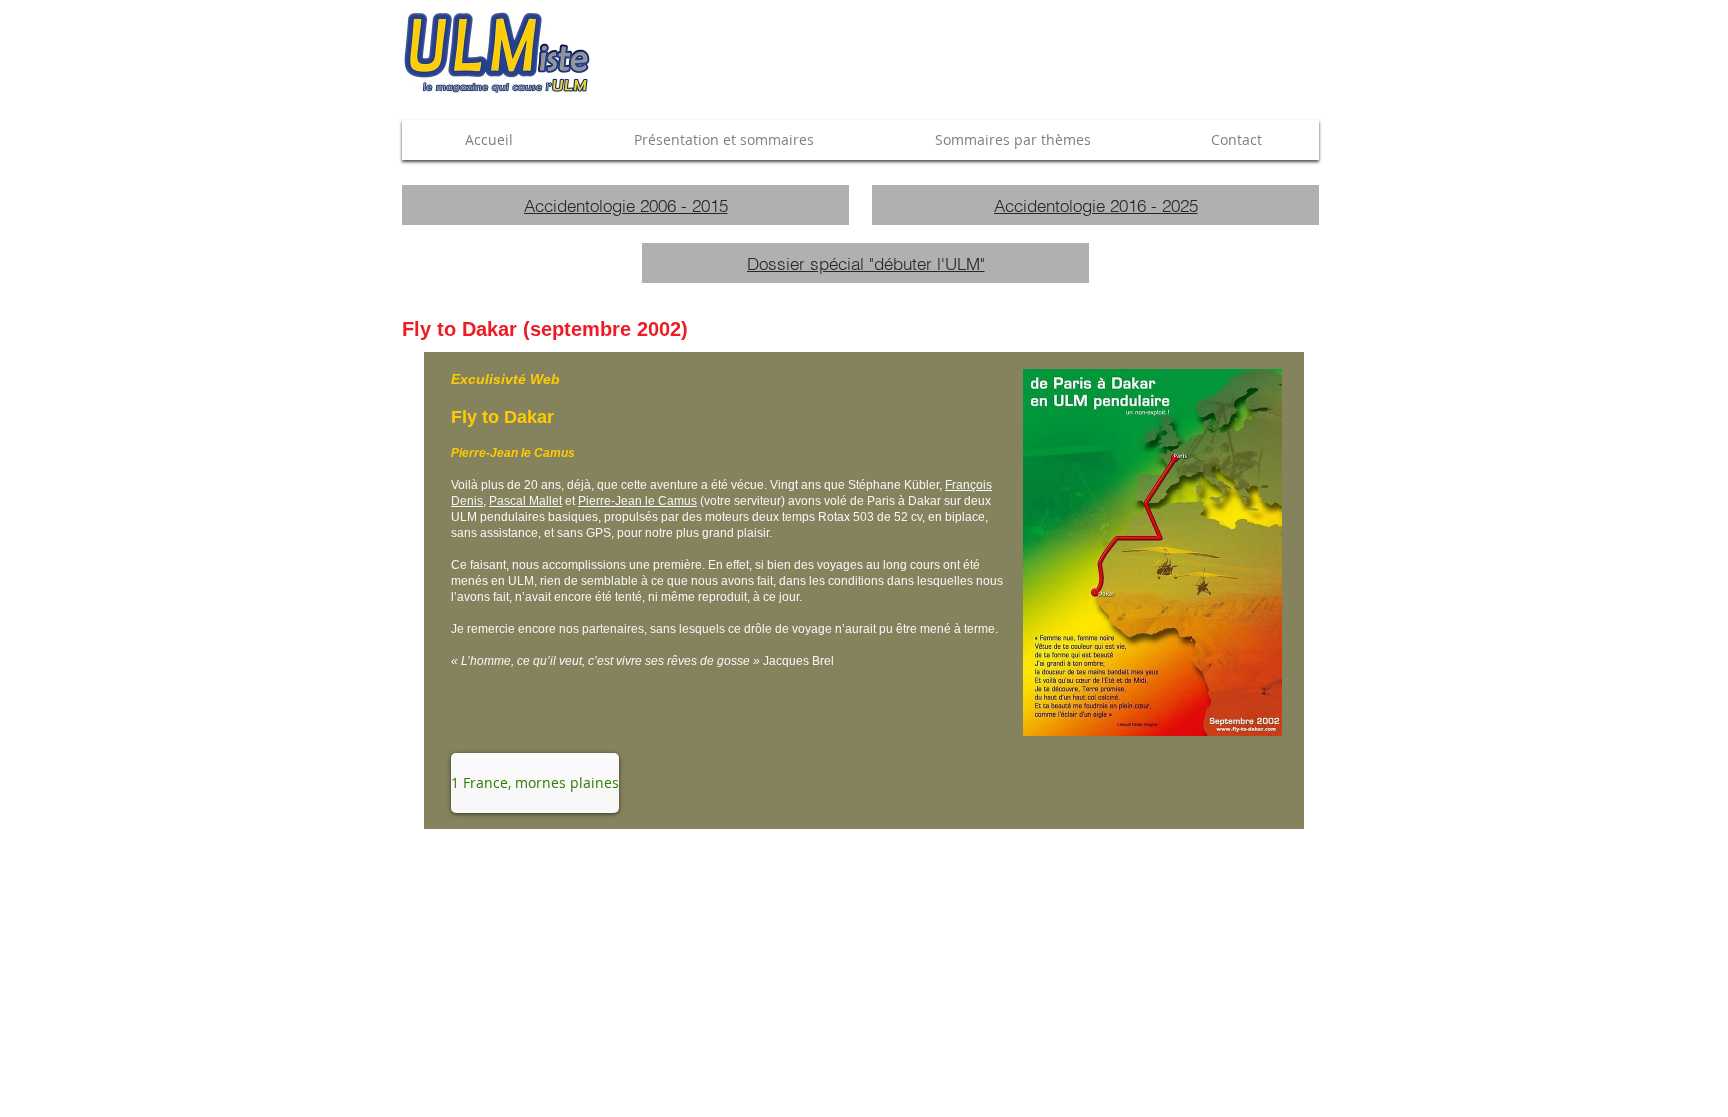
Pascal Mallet (525, 501)
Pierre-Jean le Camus (637, 501)
